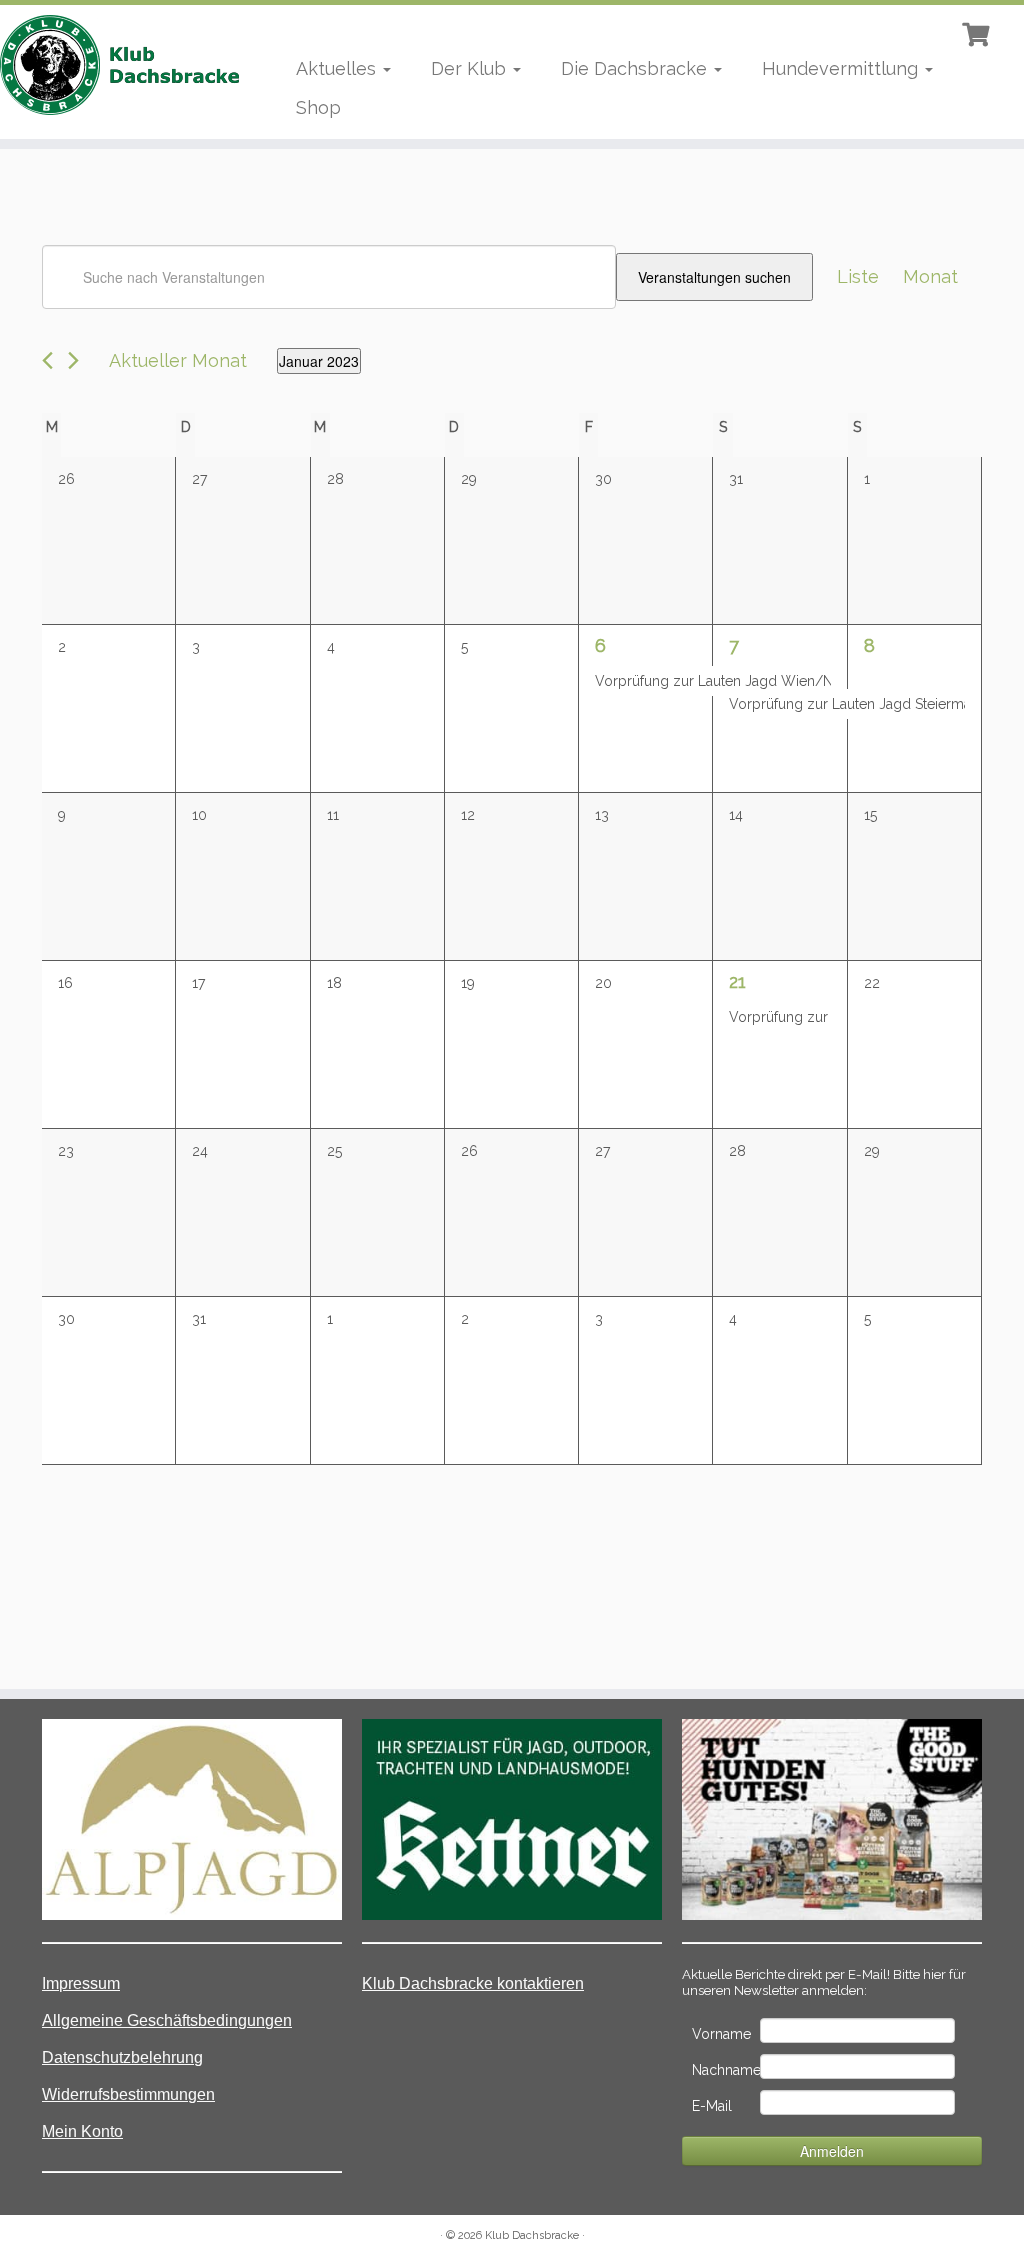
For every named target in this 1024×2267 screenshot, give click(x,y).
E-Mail (712, 2106)
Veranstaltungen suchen (714, 277)
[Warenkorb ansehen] (978, 32)
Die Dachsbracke (636, 68)
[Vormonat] (47, 360)
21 (737, 981)
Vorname (721, 2034)
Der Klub (471, 68)
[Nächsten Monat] (73, 360)
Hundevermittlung (842, 68)
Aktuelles (338, 68)
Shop (318, 107)
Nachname (724, 2070)
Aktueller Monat (178, 360)
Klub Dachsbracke (532, 2235)
